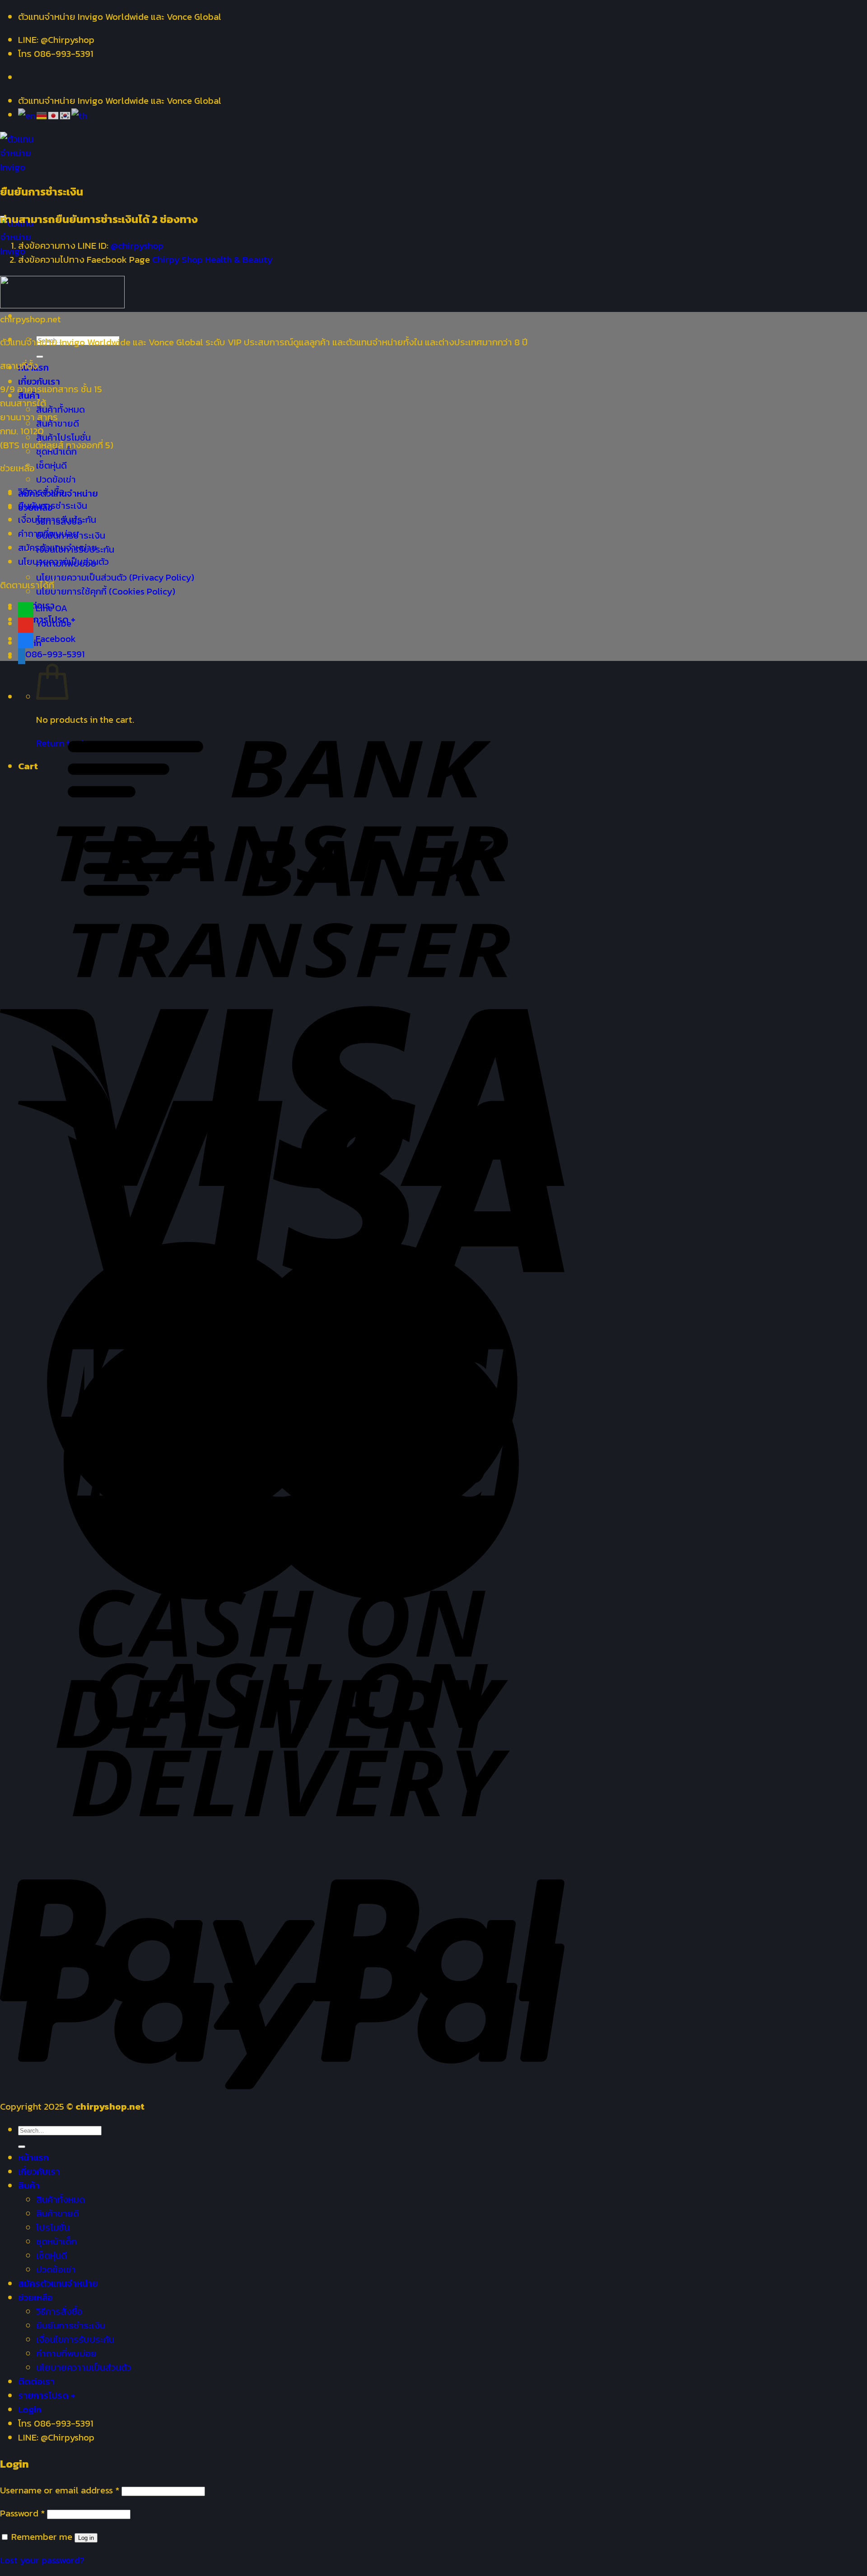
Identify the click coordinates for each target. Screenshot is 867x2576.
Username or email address (60, 2490)
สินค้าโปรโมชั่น (63, 437)
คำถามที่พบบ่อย (48, 533)
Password (22, 2513)
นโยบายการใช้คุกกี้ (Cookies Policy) (106, 591)
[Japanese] (54, 114)
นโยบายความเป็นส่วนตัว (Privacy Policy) (115, 577)
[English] (27, 114)
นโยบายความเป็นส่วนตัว (63, 561)
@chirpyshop (137, 245)
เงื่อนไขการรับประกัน (57, 519)
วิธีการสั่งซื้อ (41, 491)
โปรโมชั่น (53, 2227)
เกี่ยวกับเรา (39, 381)
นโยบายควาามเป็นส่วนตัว (84, 2367)
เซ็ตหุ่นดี (51, 465)
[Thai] (80, 114)
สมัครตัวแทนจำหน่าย (58, 547)
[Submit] (40, 357)
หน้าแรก (33, 2157)
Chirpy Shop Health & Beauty (212, 259)
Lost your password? (42, 2560)
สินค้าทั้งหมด (61, 409)
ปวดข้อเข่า (56, 479)
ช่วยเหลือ (35, 2297)
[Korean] (65, 114)
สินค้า (29, 2185)
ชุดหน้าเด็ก (56, 2241)
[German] (42, 114)
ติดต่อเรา (36, 2381)
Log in (86, 2538)
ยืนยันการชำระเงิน (53, 505)
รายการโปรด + (47, 2395)
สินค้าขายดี (58, 2213)
